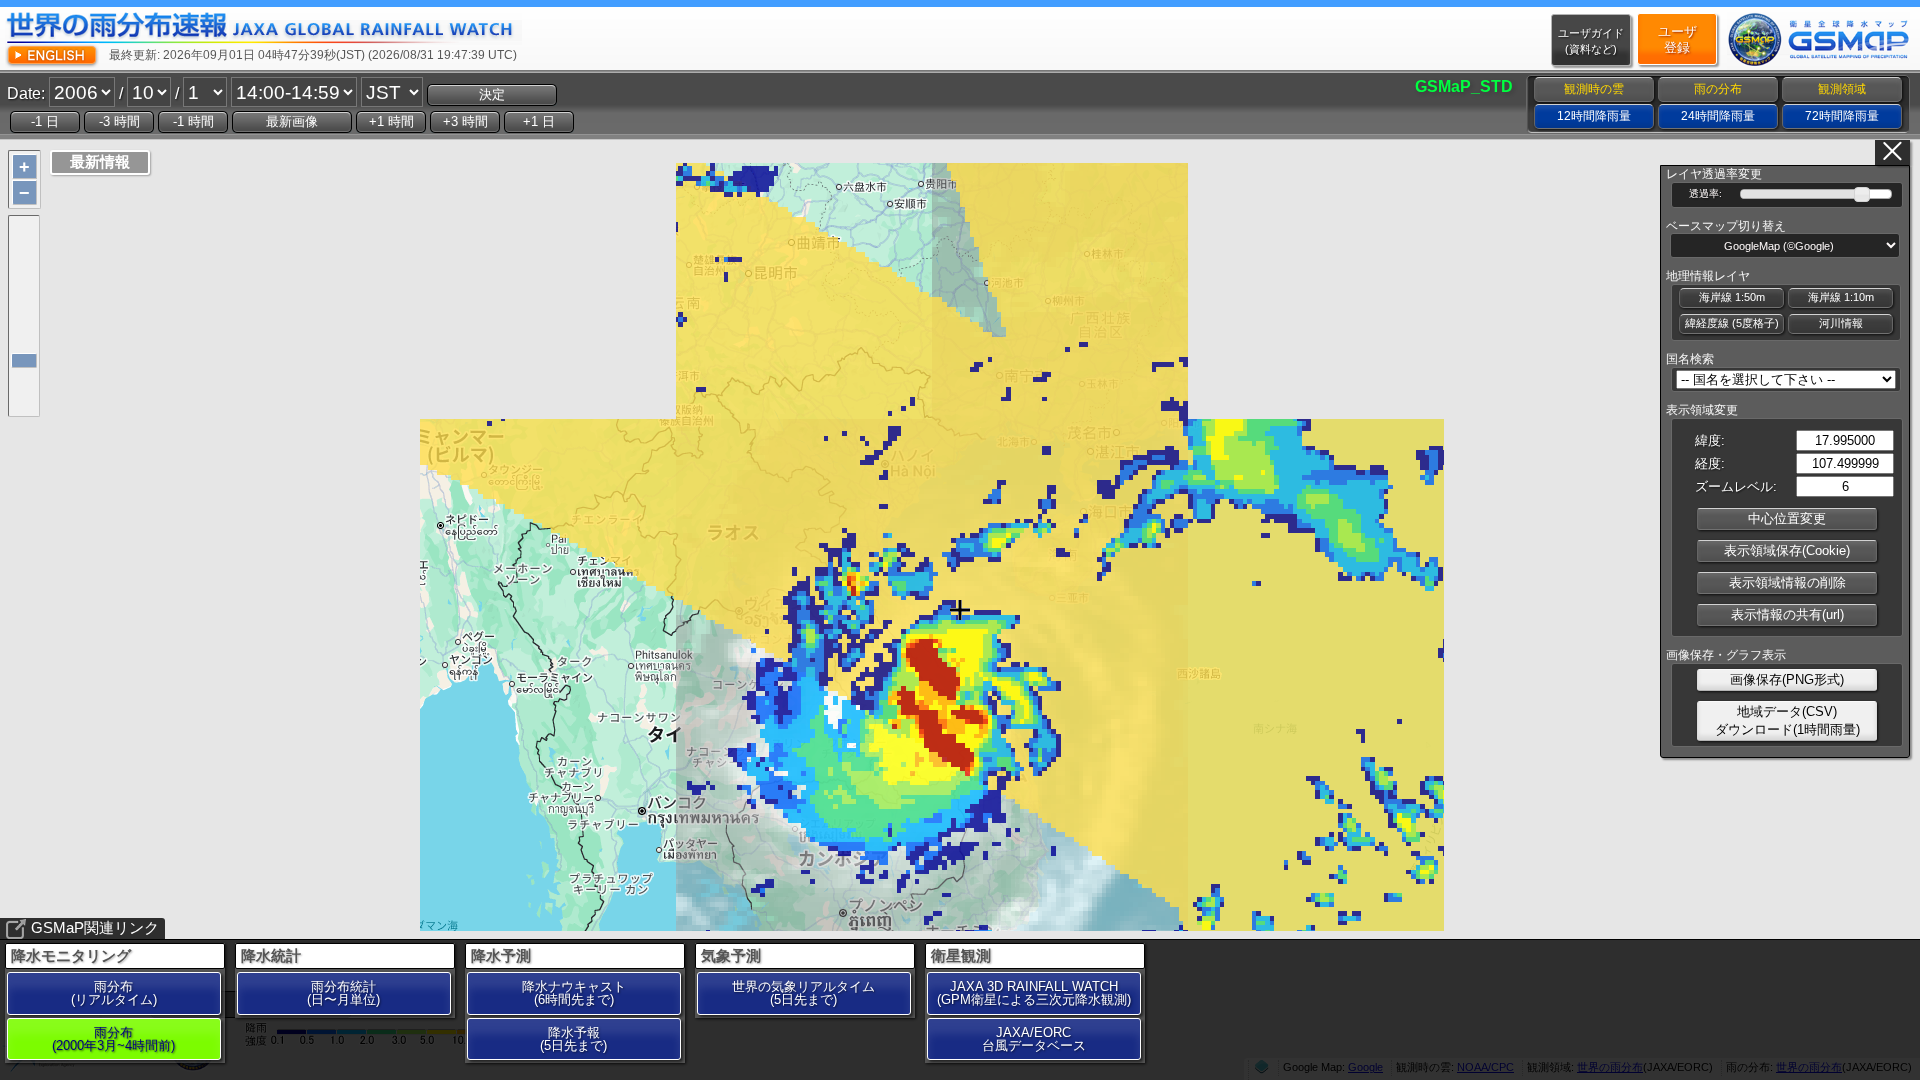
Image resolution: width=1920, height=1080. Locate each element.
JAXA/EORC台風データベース (1034, 1039)
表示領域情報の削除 (1787, 582)
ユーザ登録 (1677, 39)
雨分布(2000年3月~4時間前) (113, 1039)
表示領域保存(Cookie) (1787, 550)
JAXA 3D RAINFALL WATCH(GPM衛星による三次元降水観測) (1034, 993)
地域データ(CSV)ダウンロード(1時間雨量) (1787, 720)
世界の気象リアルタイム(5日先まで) (803, 993)
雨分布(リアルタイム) (114, 993)
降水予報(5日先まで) (573, 1039)
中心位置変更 (1787, 518)
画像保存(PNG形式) (1787, 679)
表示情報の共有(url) (1787, 614)
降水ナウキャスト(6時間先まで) (574, 993)
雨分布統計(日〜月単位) (343, 993)
